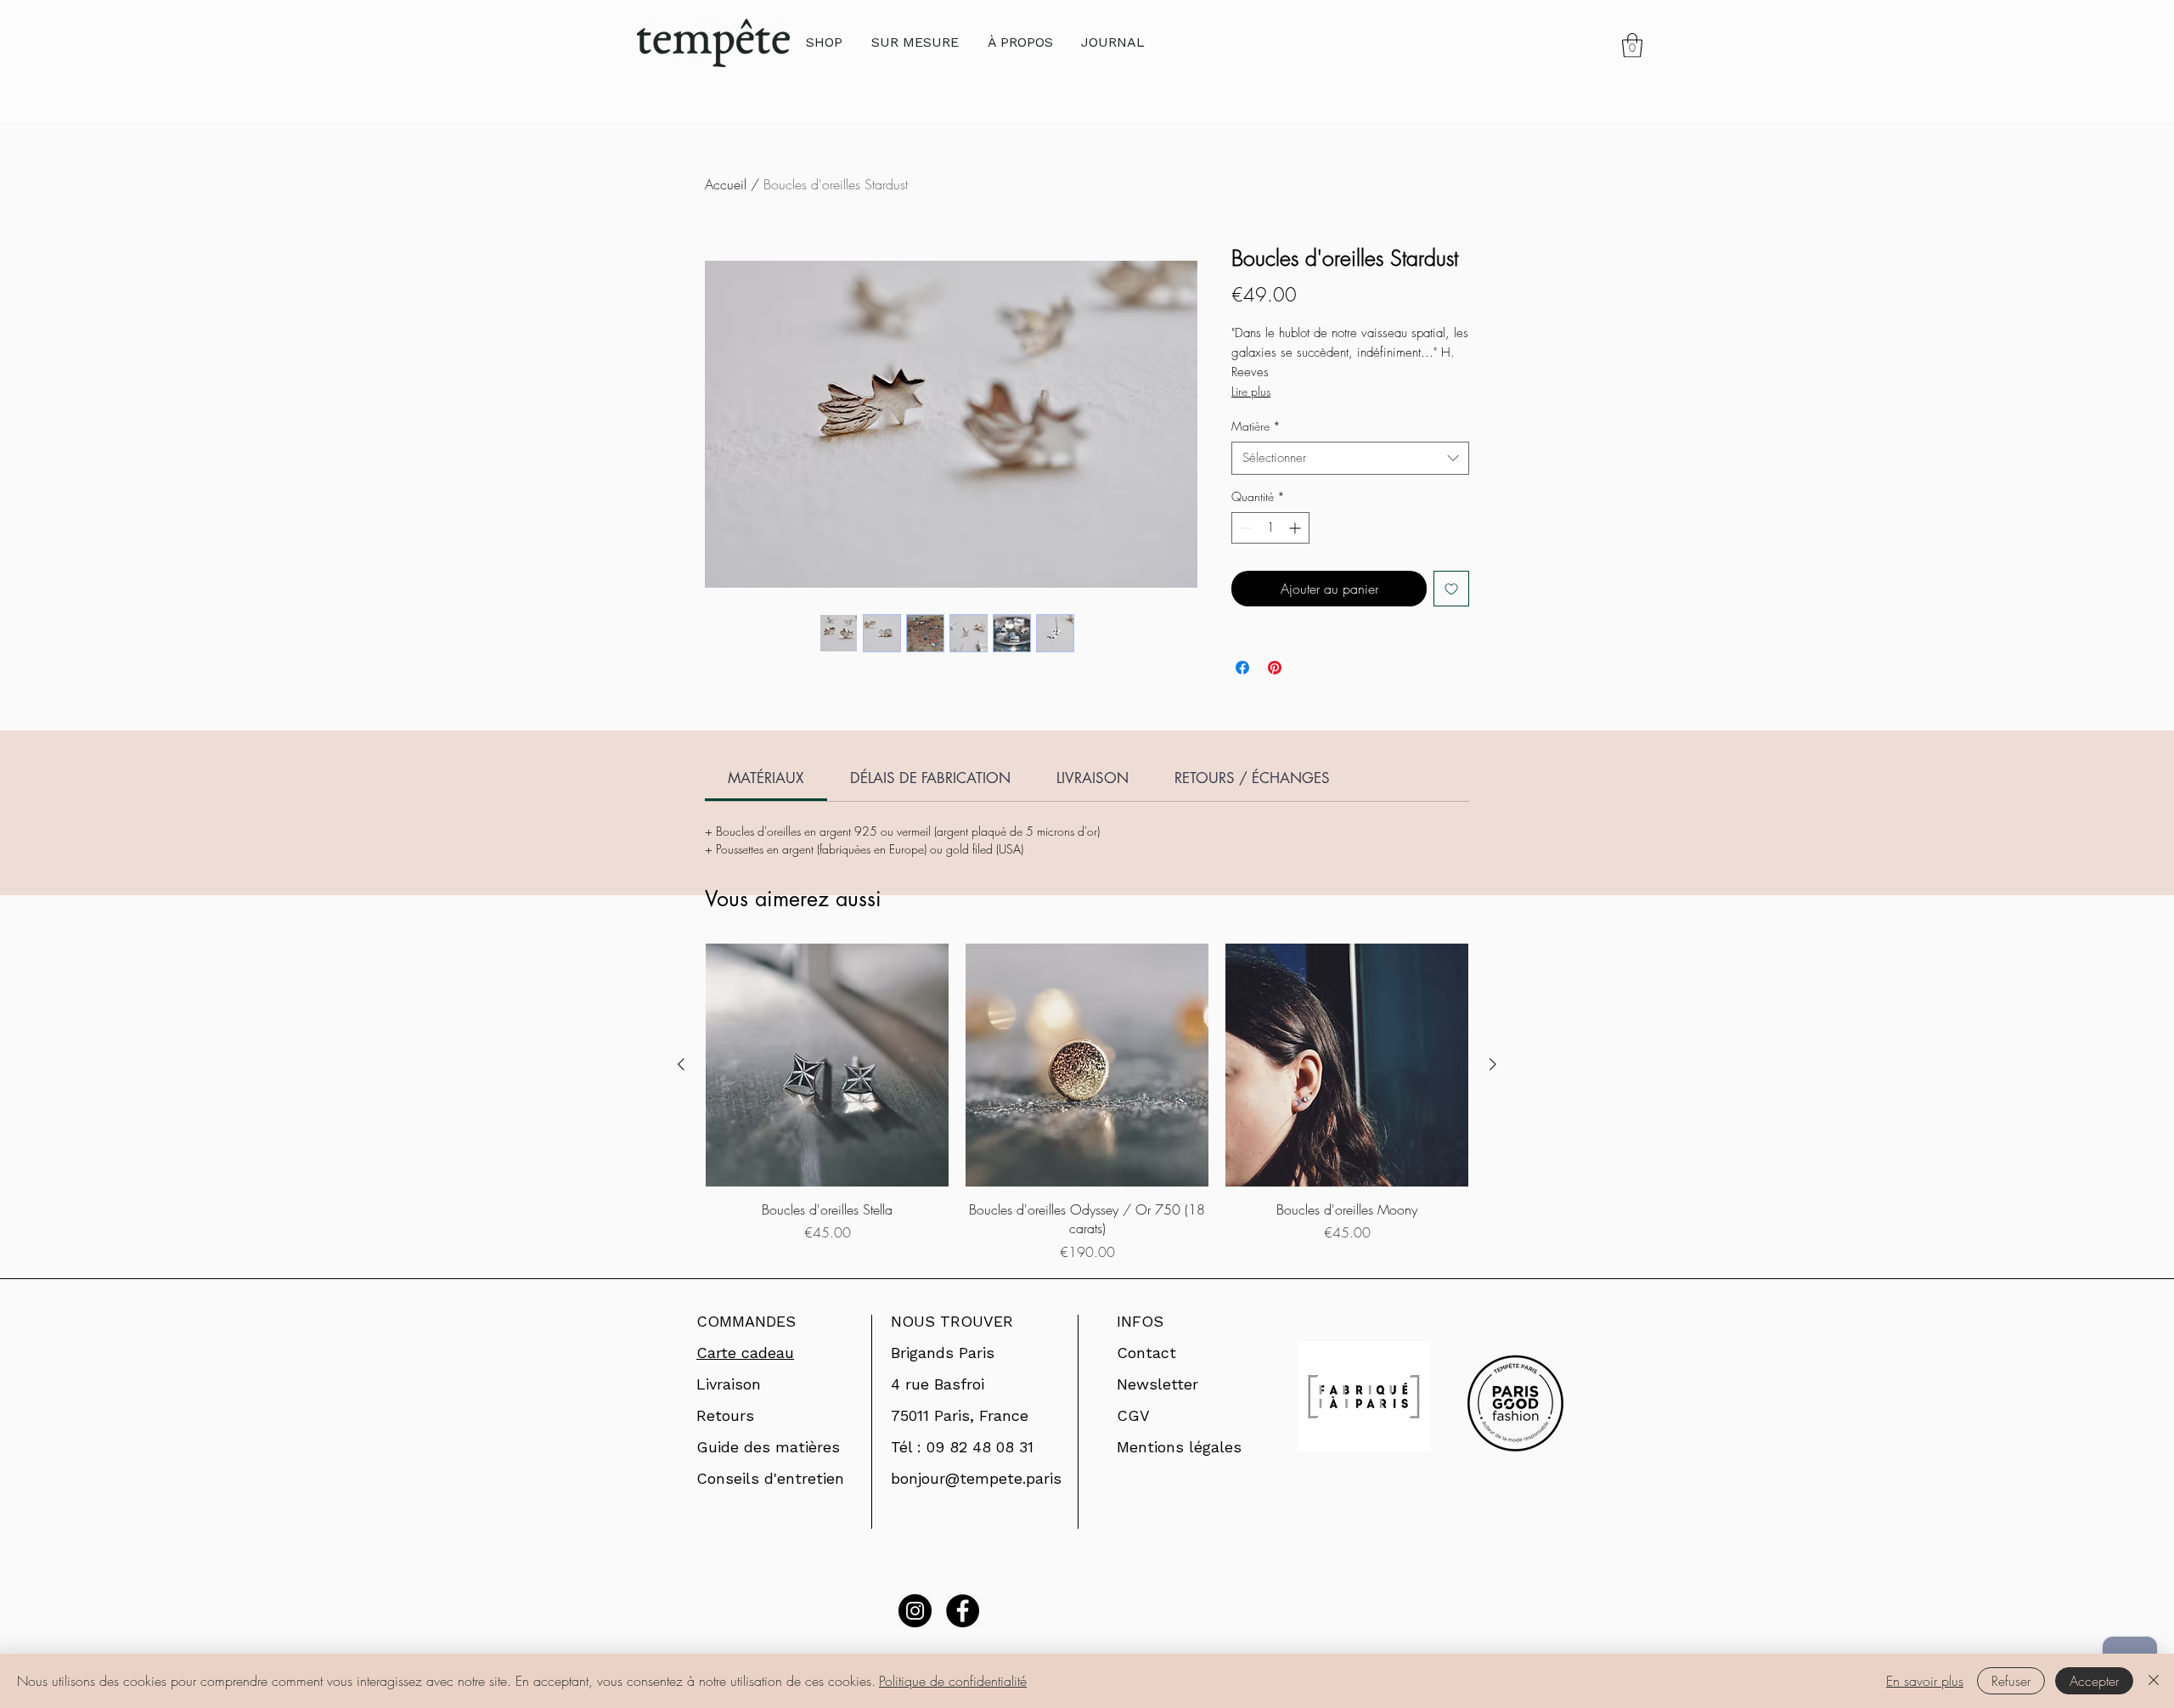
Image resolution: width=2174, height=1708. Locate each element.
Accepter (2094, 1681)
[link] (1632, 45)
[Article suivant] (1493, 1064)
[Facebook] (963, 1611)
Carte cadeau (745, 1353)
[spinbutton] (1270, 528)
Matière (1256, 426)
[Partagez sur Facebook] (1242, 668)
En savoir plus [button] (1925, 1681)
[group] (1087, 1103)
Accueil (726, 184)
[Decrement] (1245, 528)
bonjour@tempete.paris (976, 1478)
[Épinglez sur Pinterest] (1275, 668)
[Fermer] (2154, 1681)
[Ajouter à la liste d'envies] (1451, 589)
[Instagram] (915, 1611)
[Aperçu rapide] (827, 1065)
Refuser (2011, 1681)
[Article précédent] (681, 1064)
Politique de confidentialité (953, 1681)
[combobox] (1350, 458)
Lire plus (1251, 391)
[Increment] (1296, 528)
